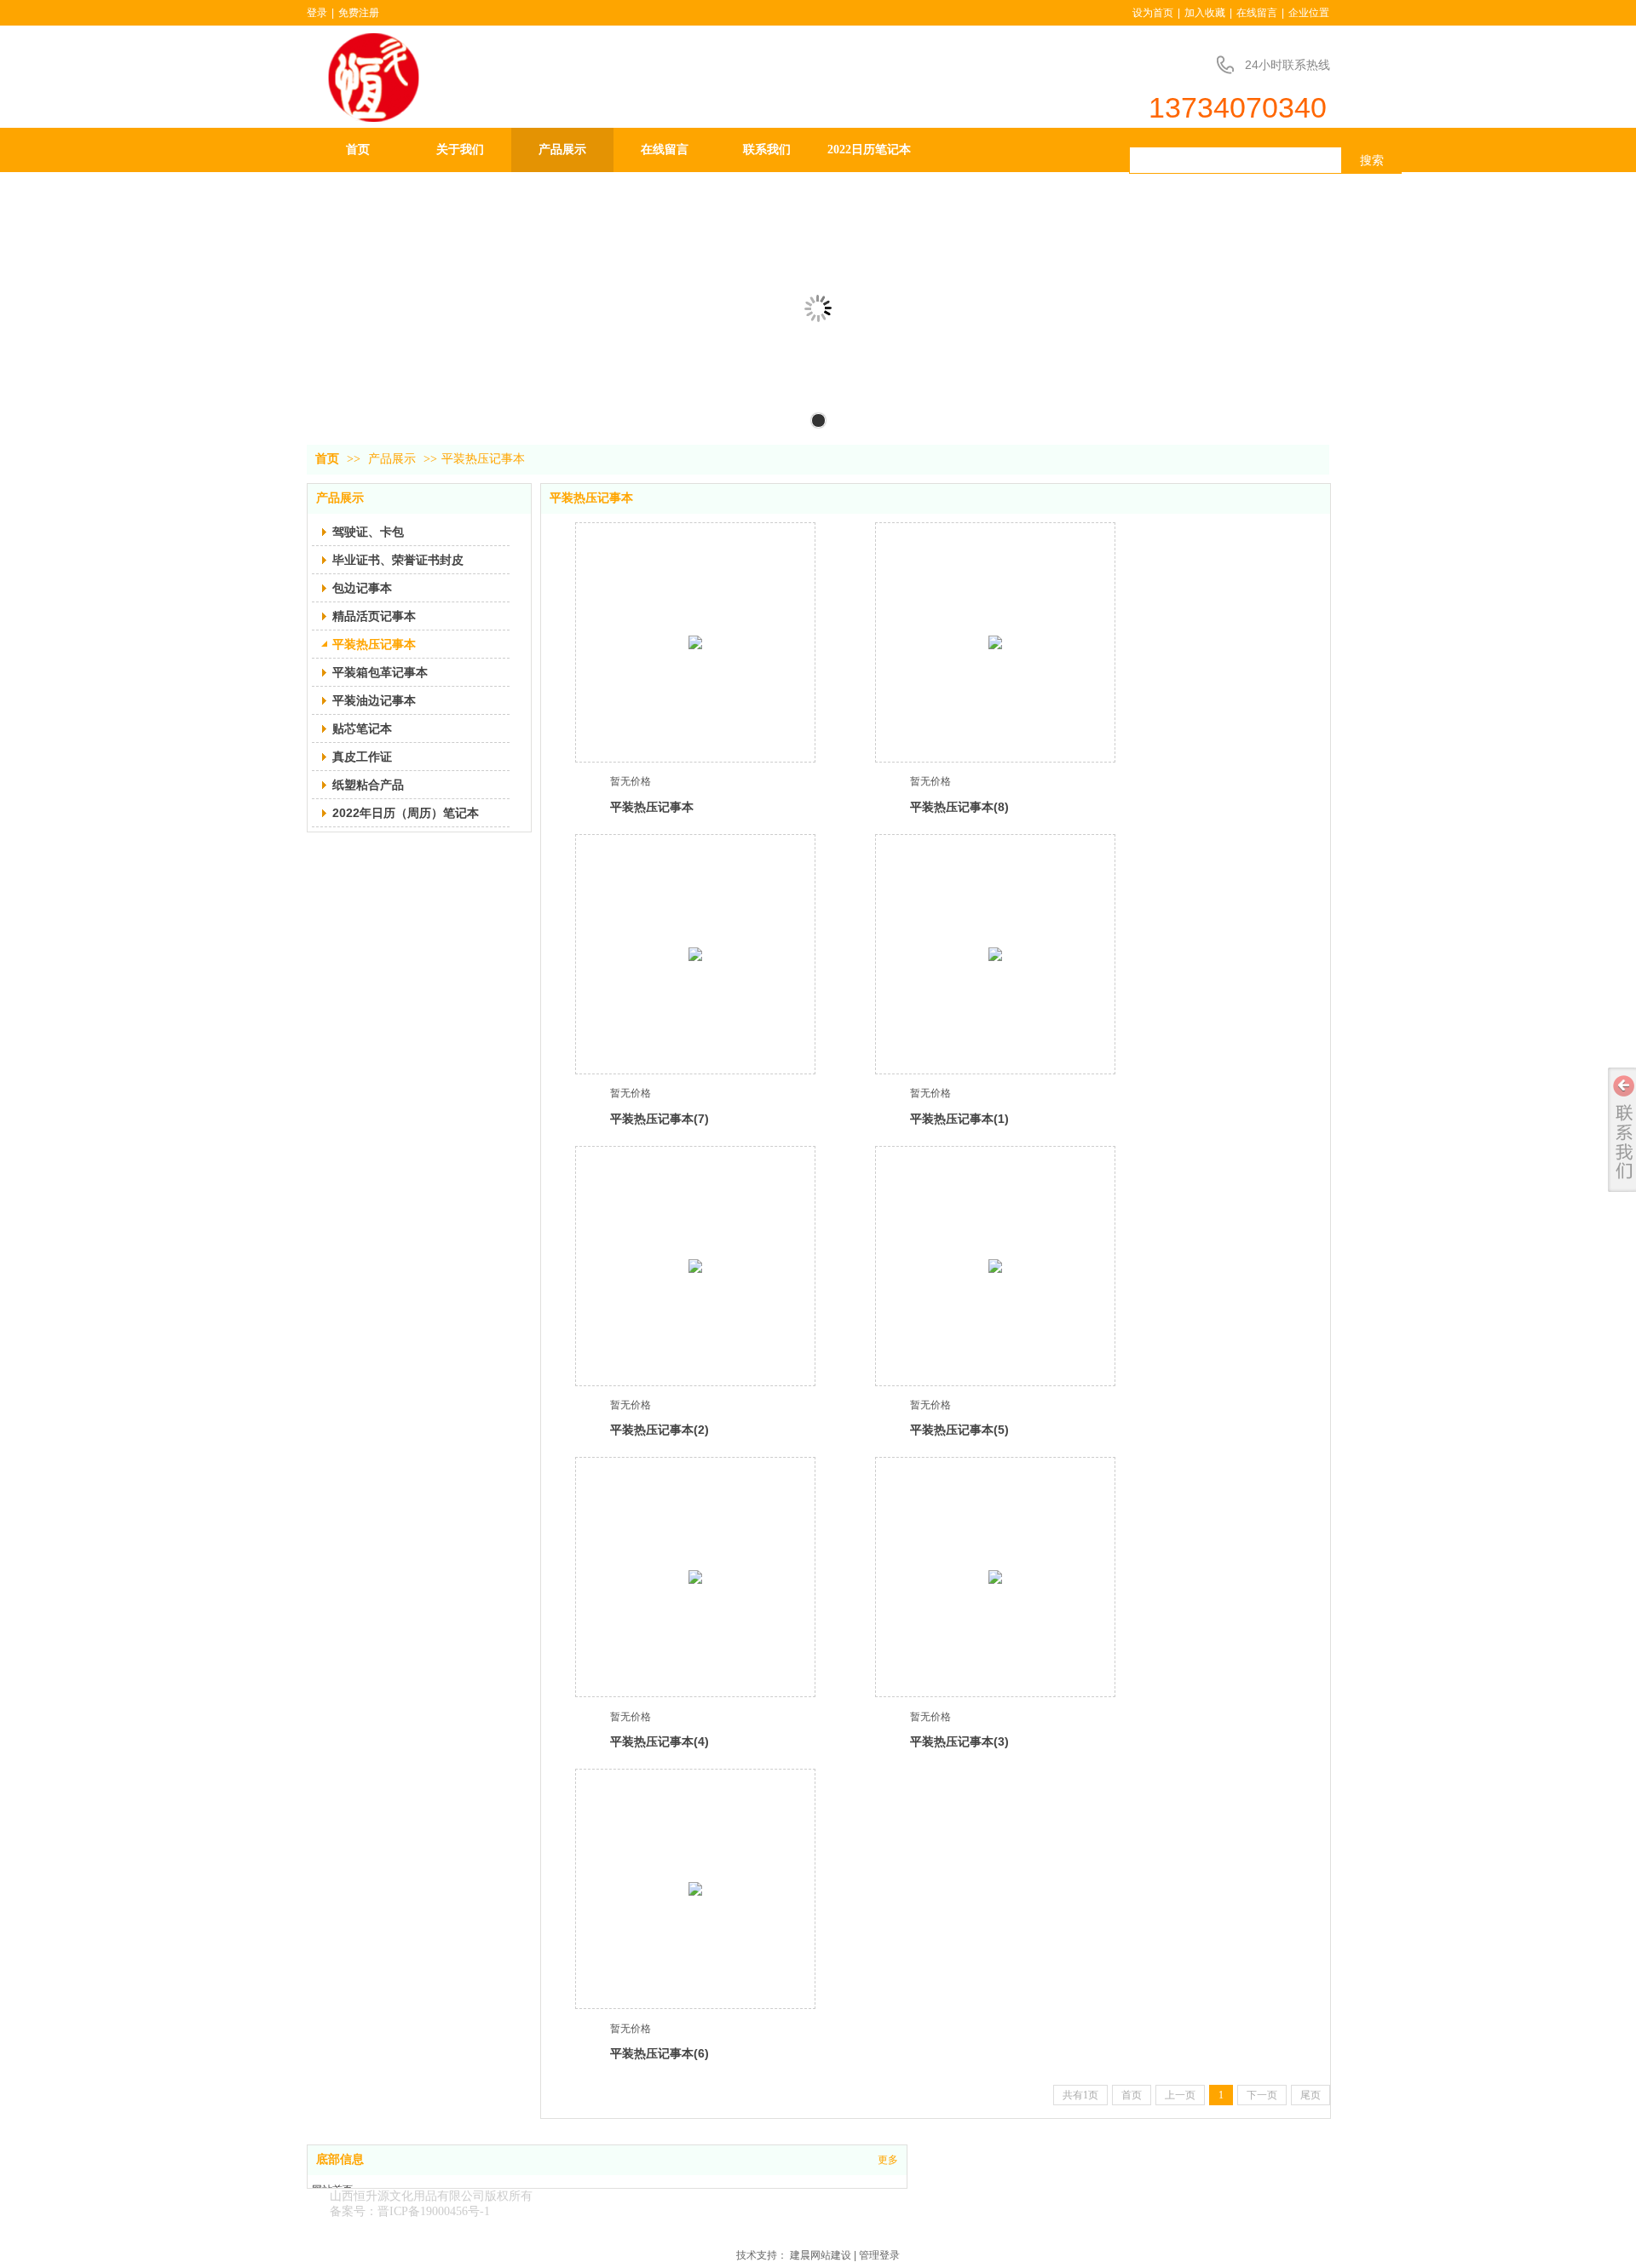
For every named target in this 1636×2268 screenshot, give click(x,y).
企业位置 (1309, 13)
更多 (888, 2160)
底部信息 (340, 2159)
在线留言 (1257, 13)
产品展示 (392, 459)
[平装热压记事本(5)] (995, 1266)
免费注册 (359, 13)
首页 (327, 459)
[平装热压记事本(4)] (695, 1577)
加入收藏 (1205, 13)
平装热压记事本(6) (660, 2053)
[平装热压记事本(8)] (995, 642)
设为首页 (1153, 13)
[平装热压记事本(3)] (995, 1577)
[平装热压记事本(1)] (995, 954)
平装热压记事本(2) (660, 1430)
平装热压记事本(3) (959, 1741)
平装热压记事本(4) (660, 1741)
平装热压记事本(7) (660, 1119)
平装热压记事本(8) (959, 807)
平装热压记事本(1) (959, 1119)
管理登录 (879, 2255)
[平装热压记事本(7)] (695, 954)
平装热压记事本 (483, 459)
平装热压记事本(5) (959, 1430)
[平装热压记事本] (695, 642)
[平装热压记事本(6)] (695, 1889)
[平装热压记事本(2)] (695, 1266)
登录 (317, 13)
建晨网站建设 (821, 2255)
